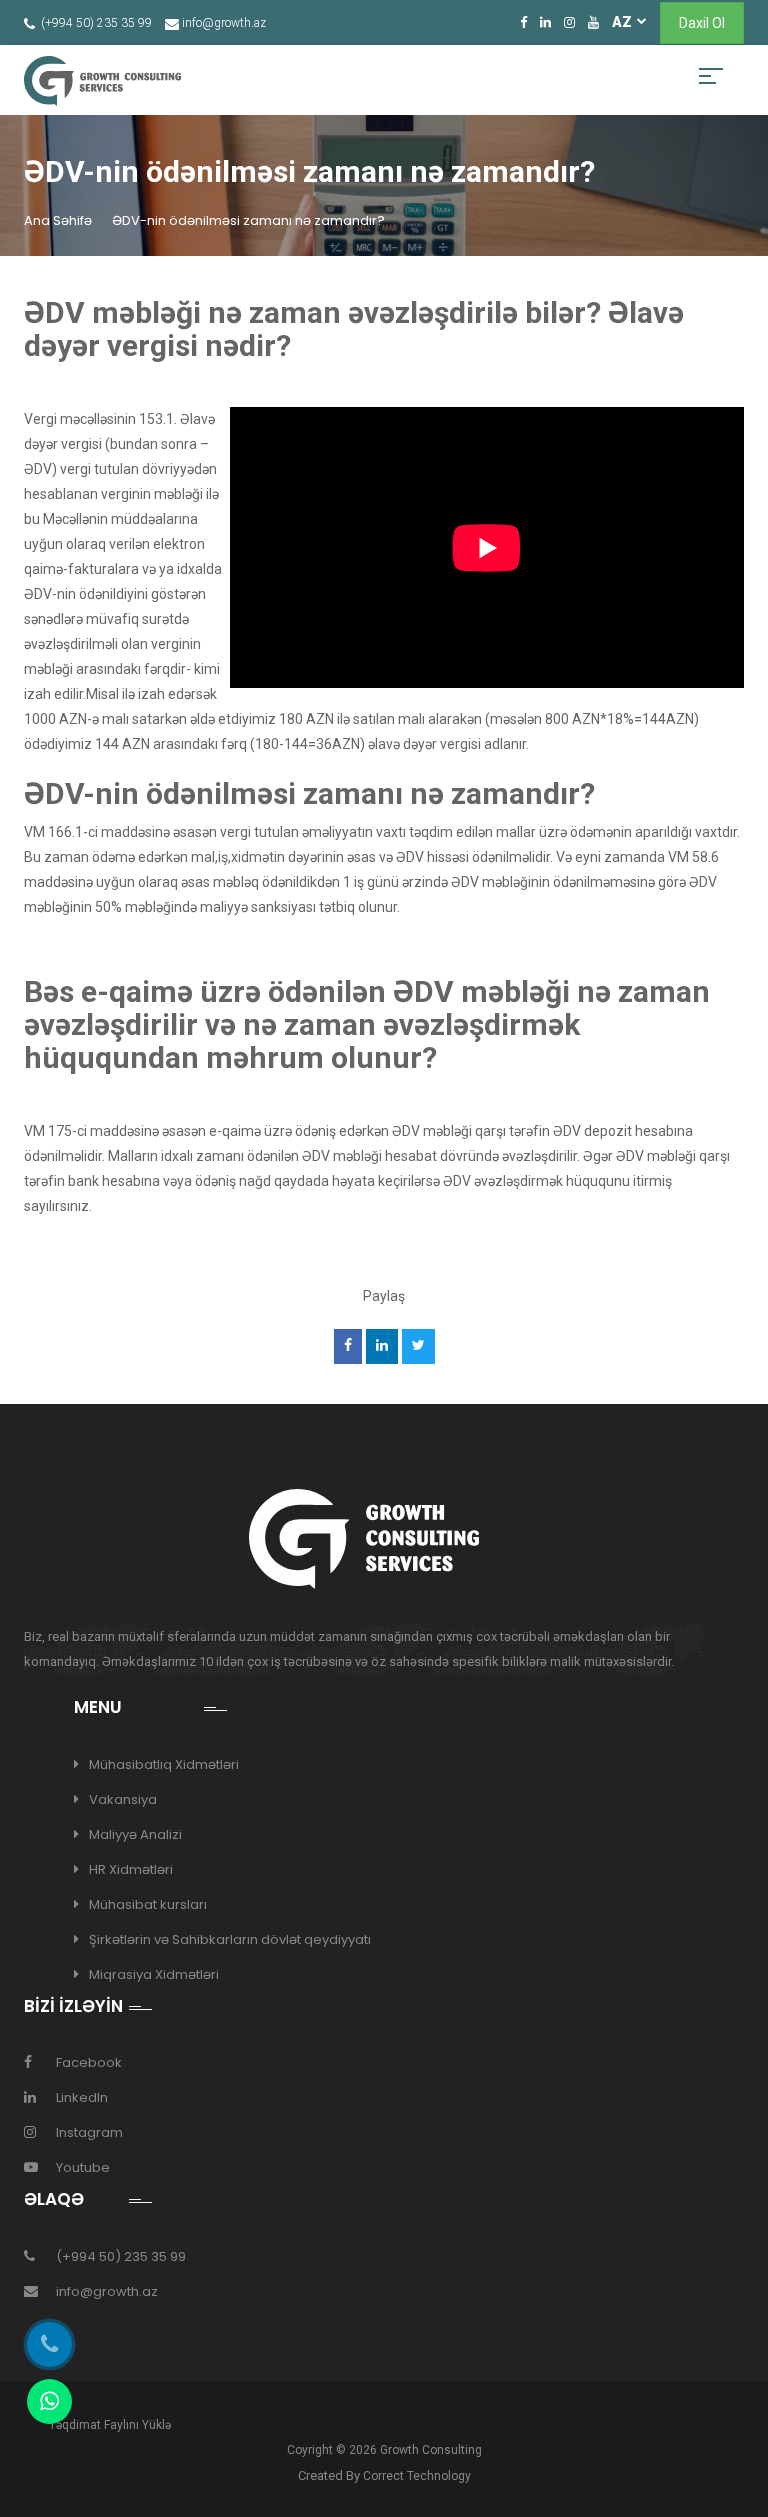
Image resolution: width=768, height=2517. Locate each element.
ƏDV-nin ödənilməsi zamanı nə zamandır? (248, 220)
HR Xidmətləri (131, 1869)
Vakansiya (123, 1799)
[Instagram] (569, 22)
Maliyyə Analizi (135, 1834)
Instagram (89, 2132)
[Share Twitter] (418, 1346)
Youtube (83, 2167)
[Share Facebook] (347, 1346)
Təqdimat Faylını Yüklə (110, 2425)
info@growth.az (107, 2291)
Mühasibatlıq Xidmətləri (164, 1764)
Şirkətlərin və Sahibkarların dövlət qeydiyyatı (230, 1939)
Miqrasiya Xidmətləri (154, 1974)
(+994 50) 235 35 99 (121, 2256)
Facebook (89, 2062)
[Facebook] (523, 22)
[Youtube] (593, 22)
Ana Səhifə (58, 220)
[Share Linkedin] (381, 1346)
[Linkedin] (545, 22)
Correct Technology (417, 2476)
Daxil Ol (702, 23)
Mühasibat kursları (148, 1904)
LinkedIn (82, 2097)
